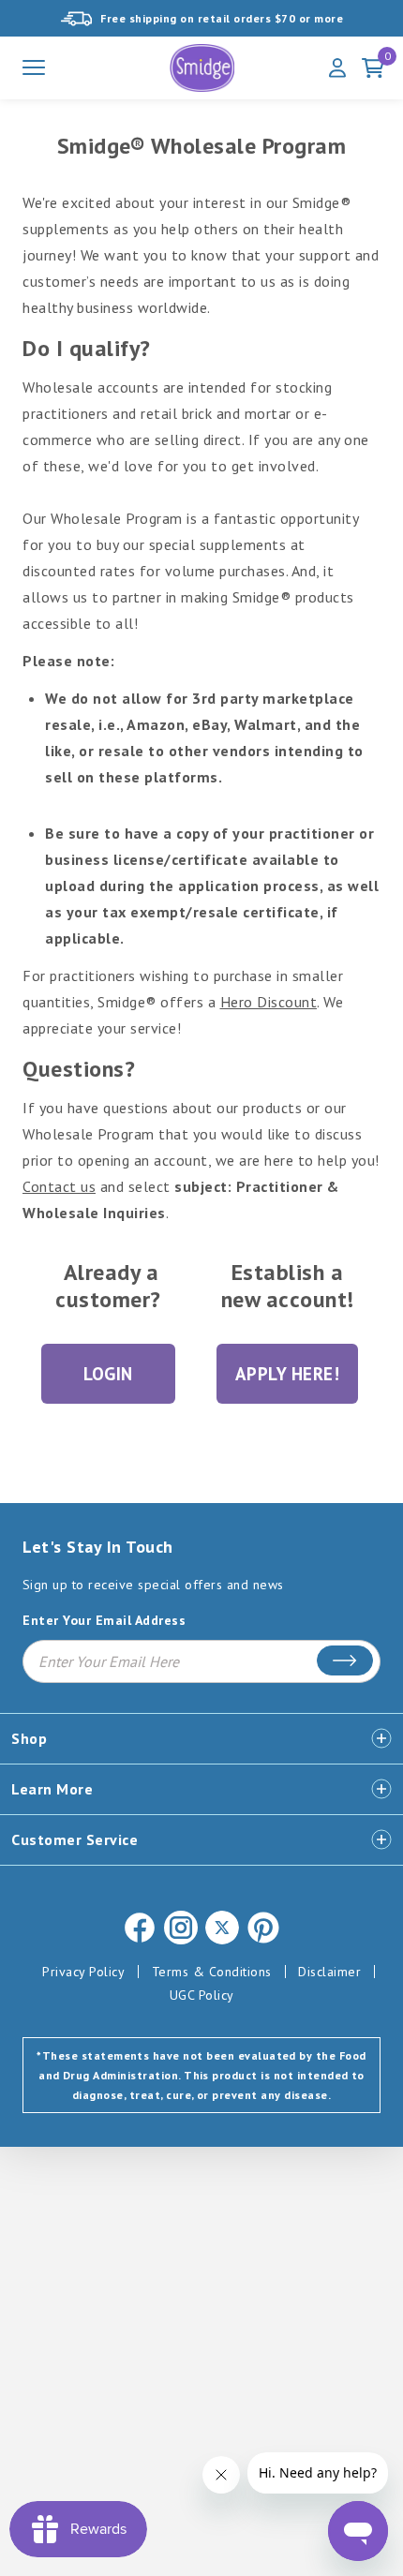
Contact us (59, 1186)
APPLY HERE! (288, 1374)
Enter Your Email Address (104, 1621)
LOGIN (108, 1374)
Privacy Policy (83, 1972)
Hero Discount (269, 1002)
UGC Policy (202, 1995)
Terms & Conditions (212, 1972)
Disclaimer (329, 1972)
